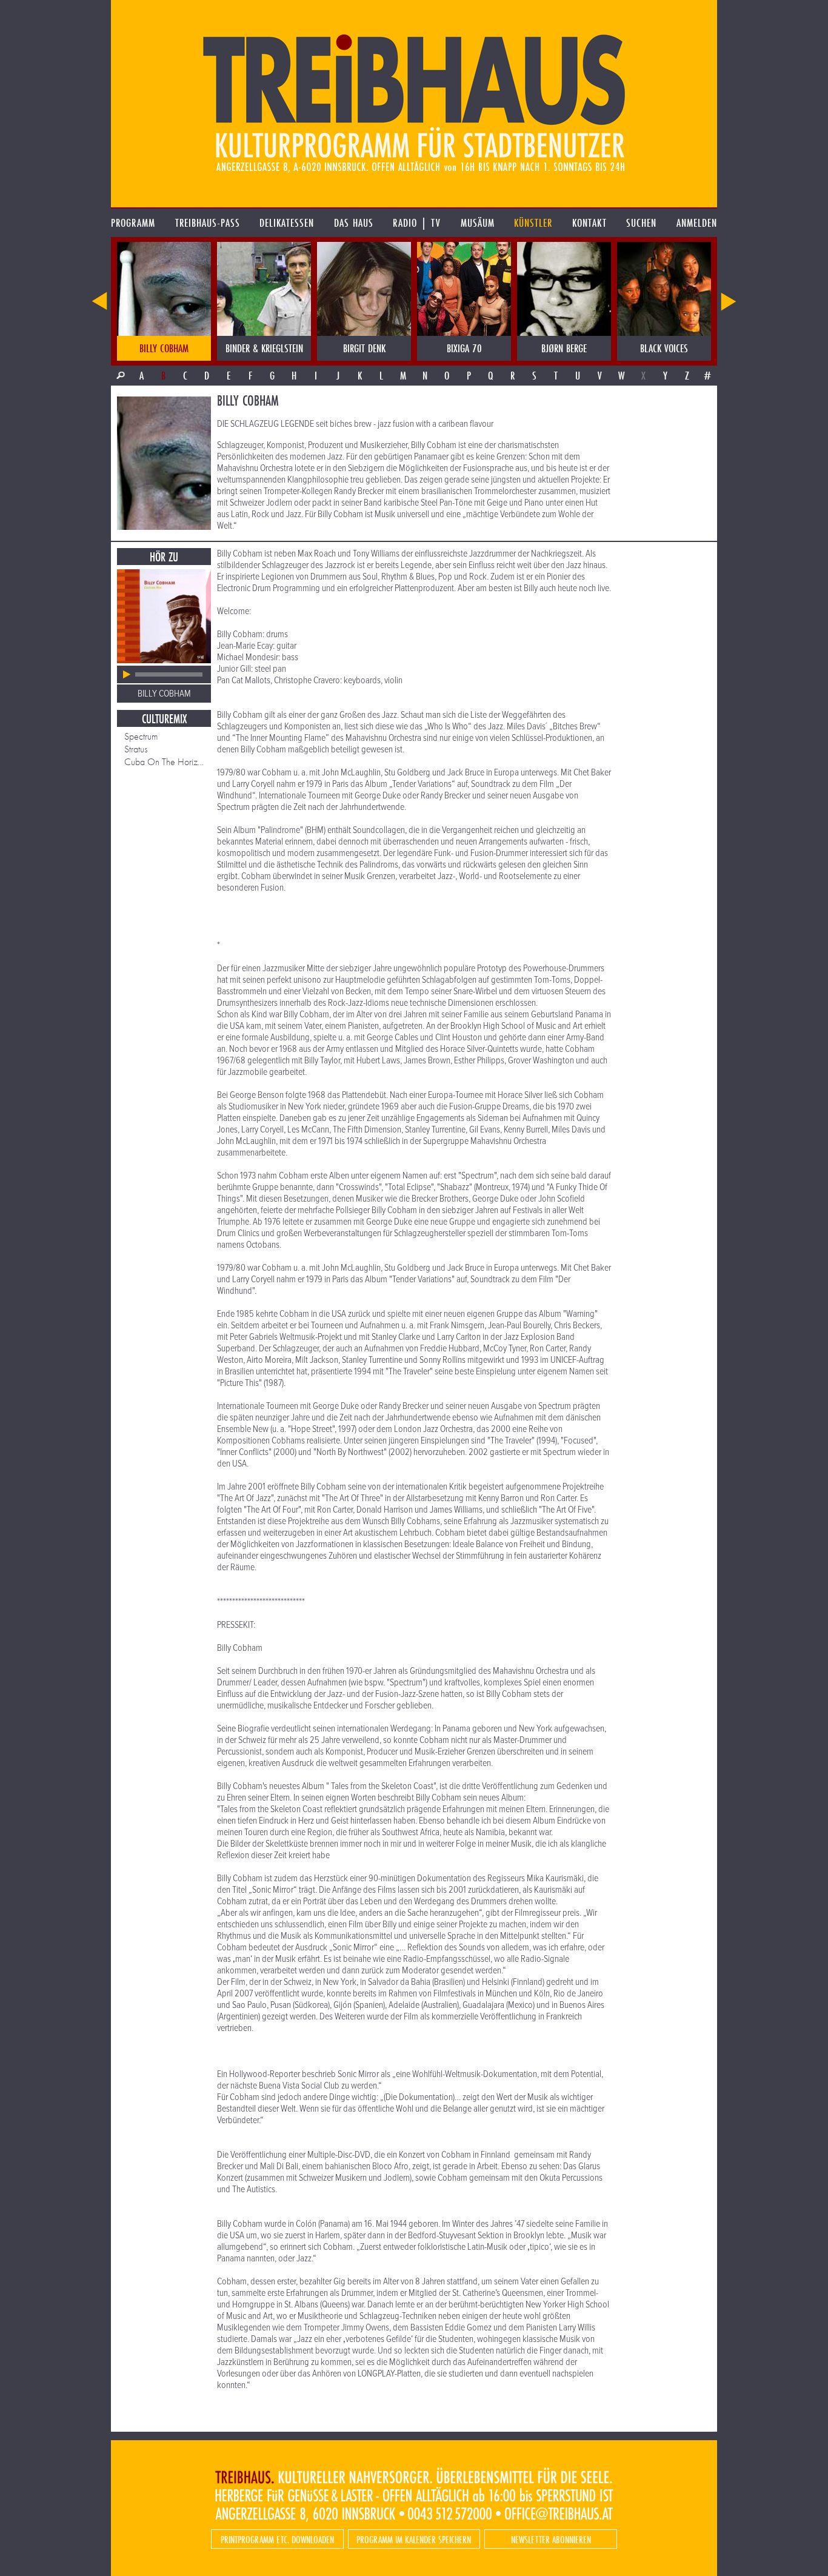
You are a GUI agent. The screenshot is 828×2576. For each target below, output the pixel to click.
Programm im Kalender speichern (414, 2539)
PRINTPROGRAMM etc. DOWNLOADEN (277, 2539)
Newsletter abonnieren (551, 2539)
